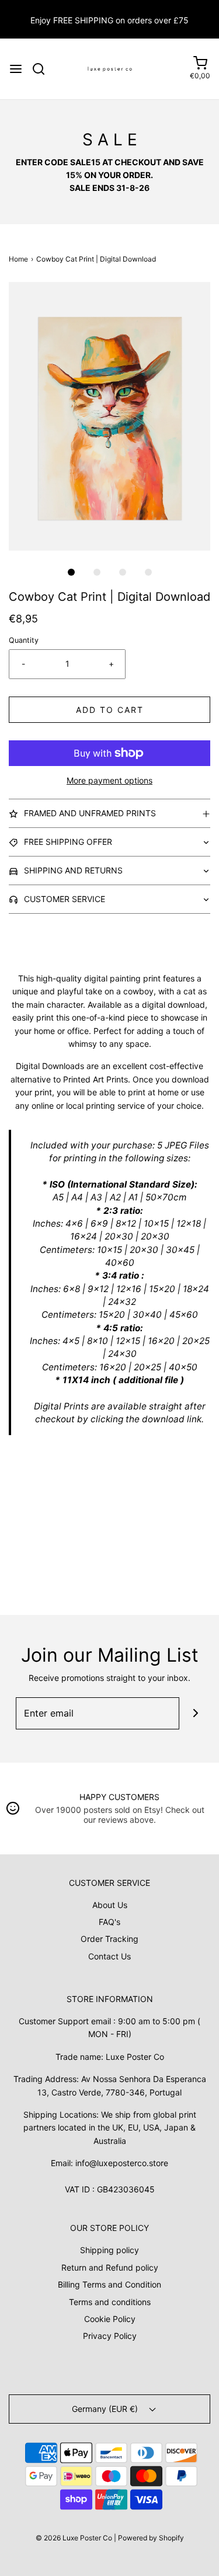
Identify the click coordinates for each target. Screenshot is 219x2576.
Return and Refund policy (110, 2267)
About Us (110, 1905)
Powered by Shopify (151, 2538)
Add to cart (110, 710)
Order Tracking (109, 1939)
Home (18, 259)
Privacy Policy (110, 2336)
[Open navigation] (16, 69)
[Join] (195, 1713)
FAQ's (109, 1922)
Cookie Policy (110, 2319)
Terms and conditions (110, 2302)
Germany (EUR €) (106, 2409)
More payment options (109, 780)
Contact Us (109, 1956)
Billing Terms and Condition (109, 2284)
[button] (109, 416)
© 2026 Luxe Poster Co (74, 2538)
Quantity (24, 640)
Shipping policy (109, 2250)
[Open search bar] (43, 69)
